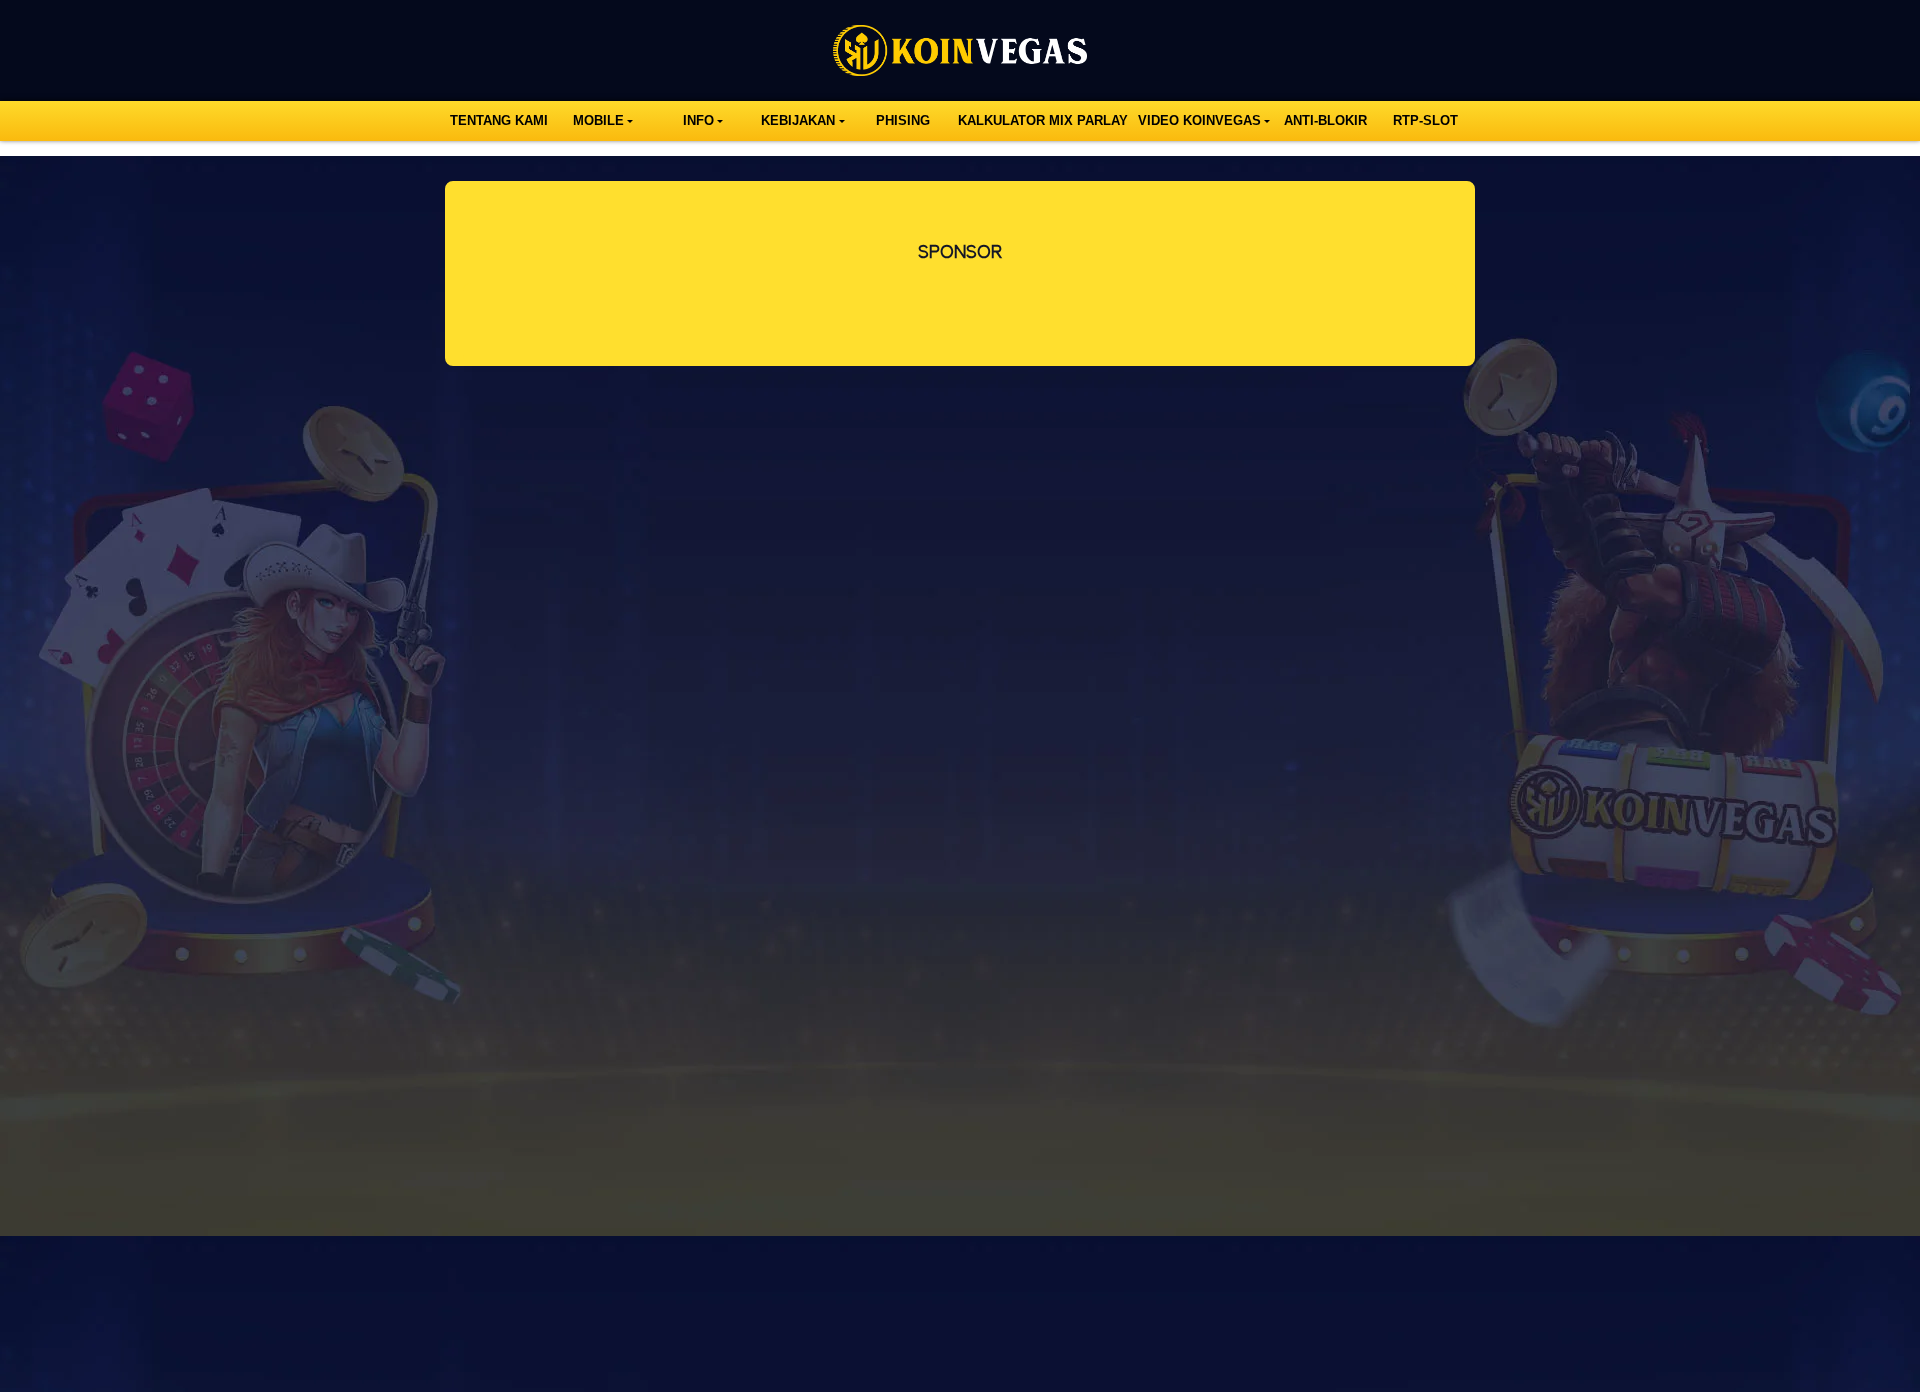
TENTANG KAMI (499, 120)
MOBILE (598, 120)
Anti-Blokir (1325, 120)
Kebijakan (798, 120)
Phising (903, 120)
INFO (698, 120)
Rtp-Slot (1425, 120)
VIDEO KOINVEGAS (1199, 120)
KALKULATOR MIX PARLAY (1043, 120)
